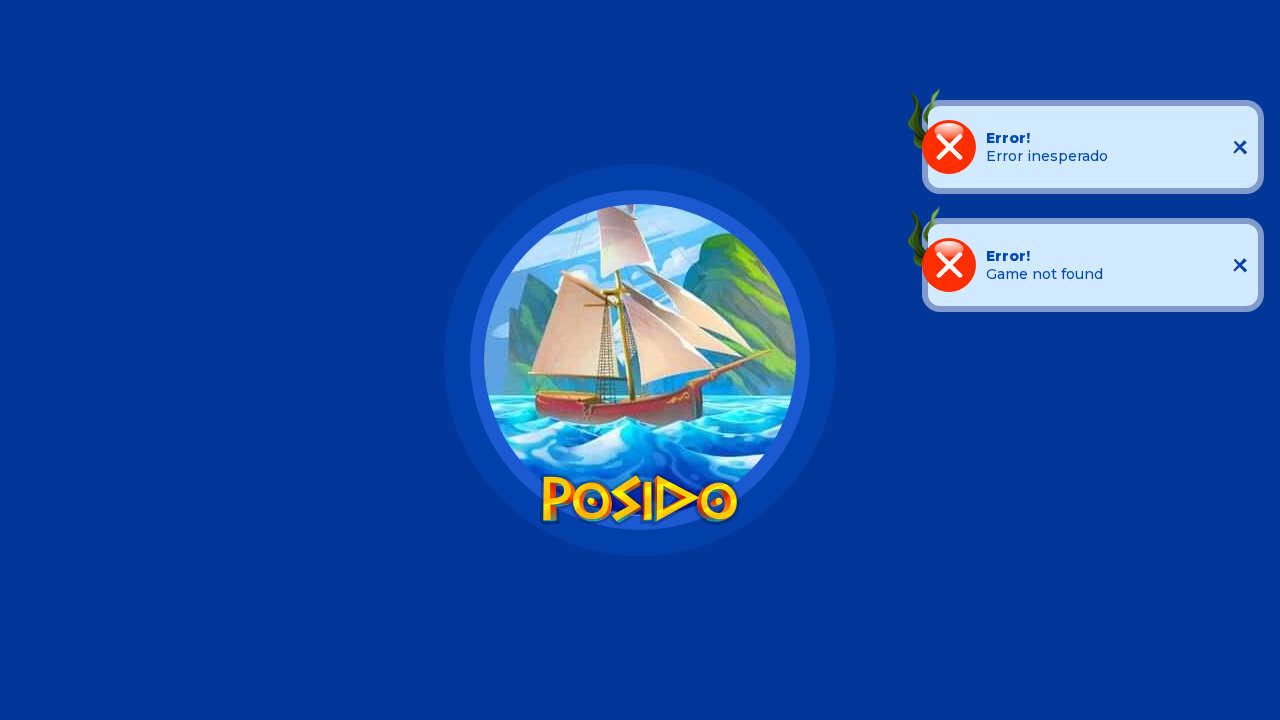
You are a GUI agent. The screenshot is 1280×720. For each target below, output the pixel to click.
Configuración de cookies (431, 687)
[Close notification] (1240, 147)
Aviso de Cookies (579, 648)
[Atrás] (24, 30)
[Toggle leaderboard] (640, 50)
